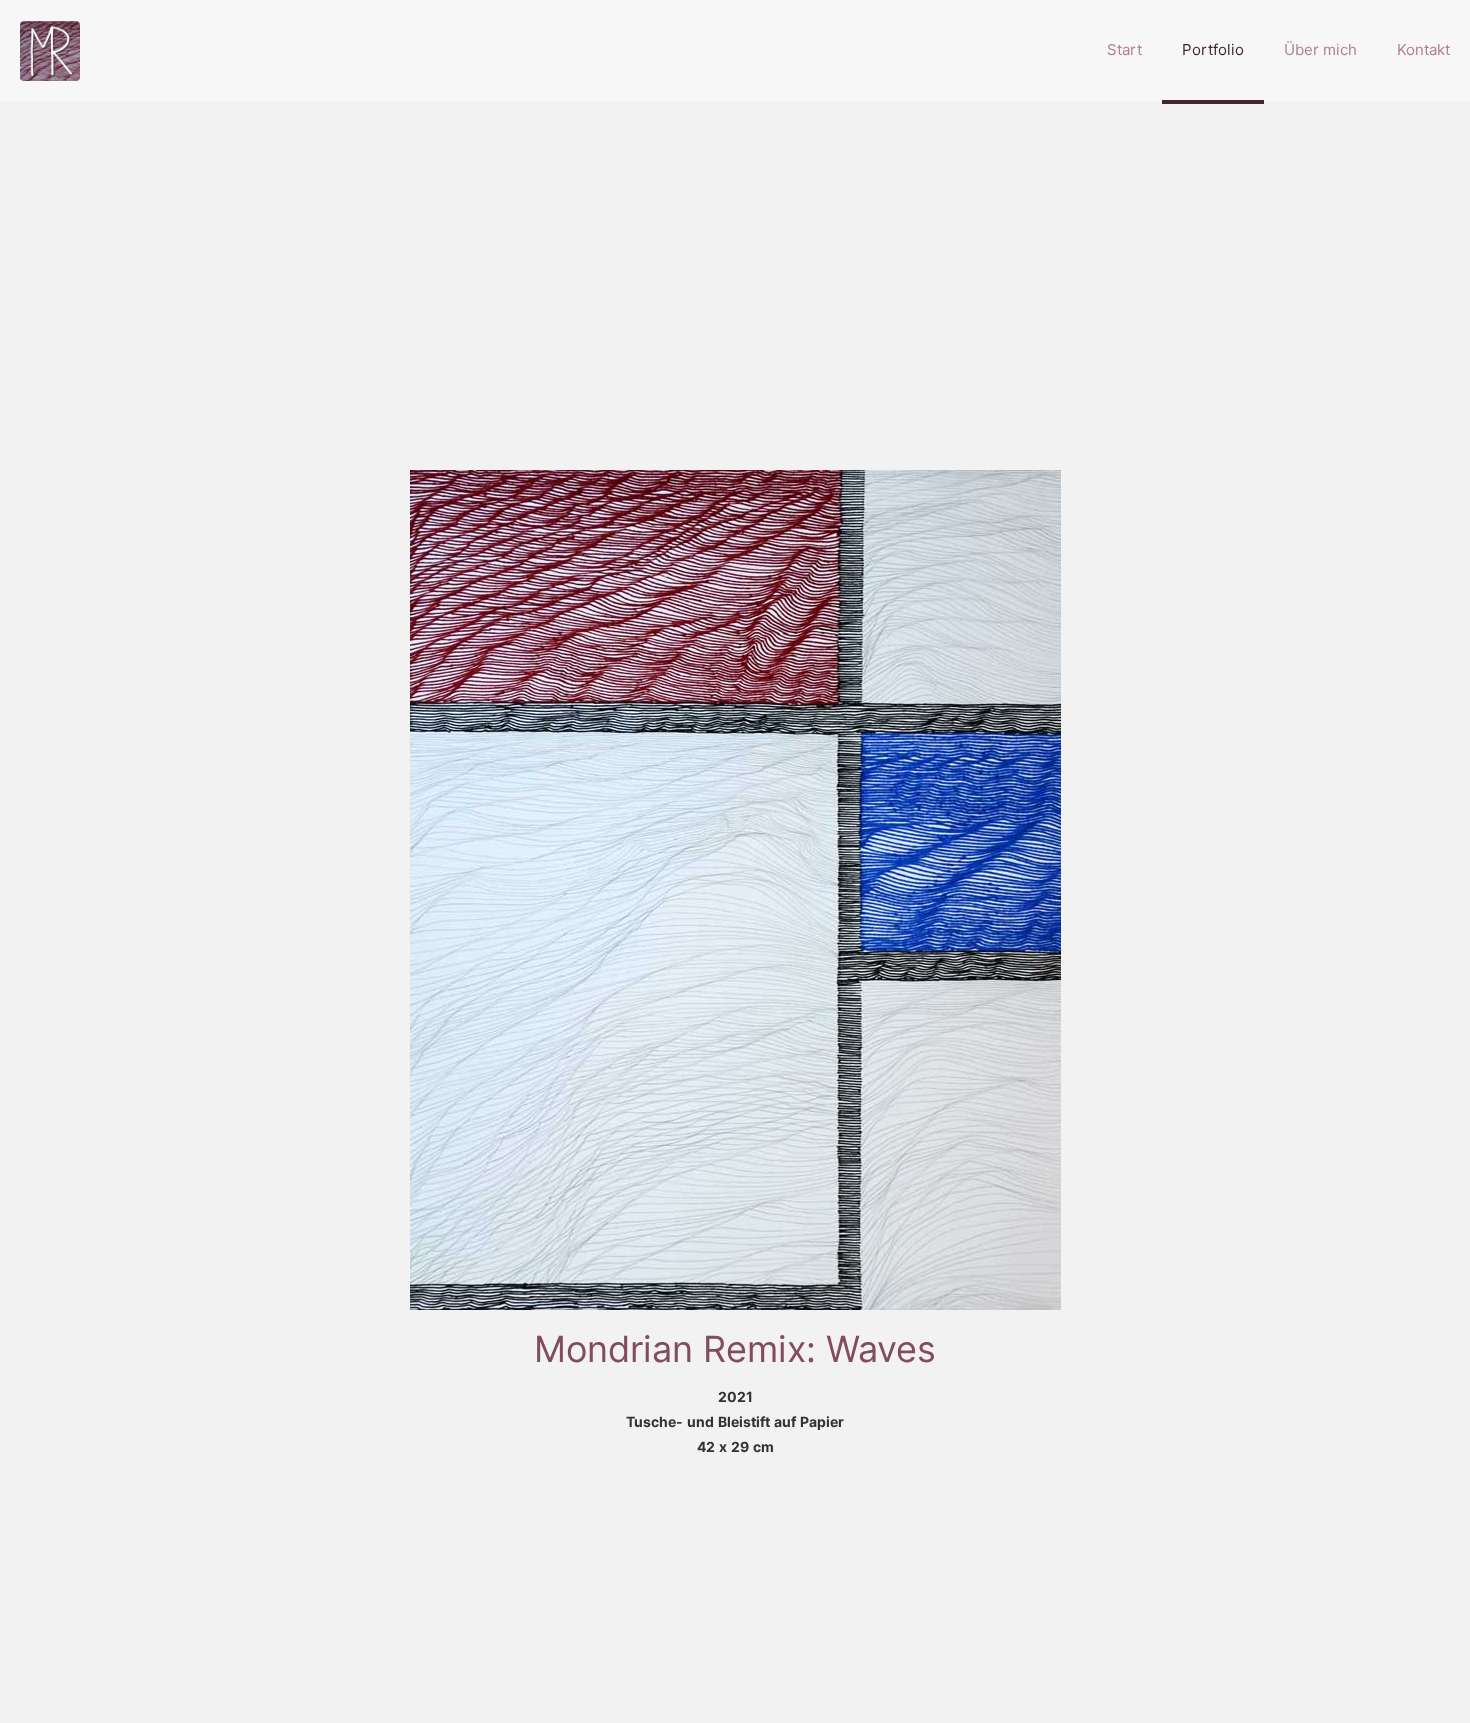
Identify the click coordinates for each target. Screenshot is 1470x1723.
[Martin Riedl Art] (50, 50)
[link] (735, 890)
